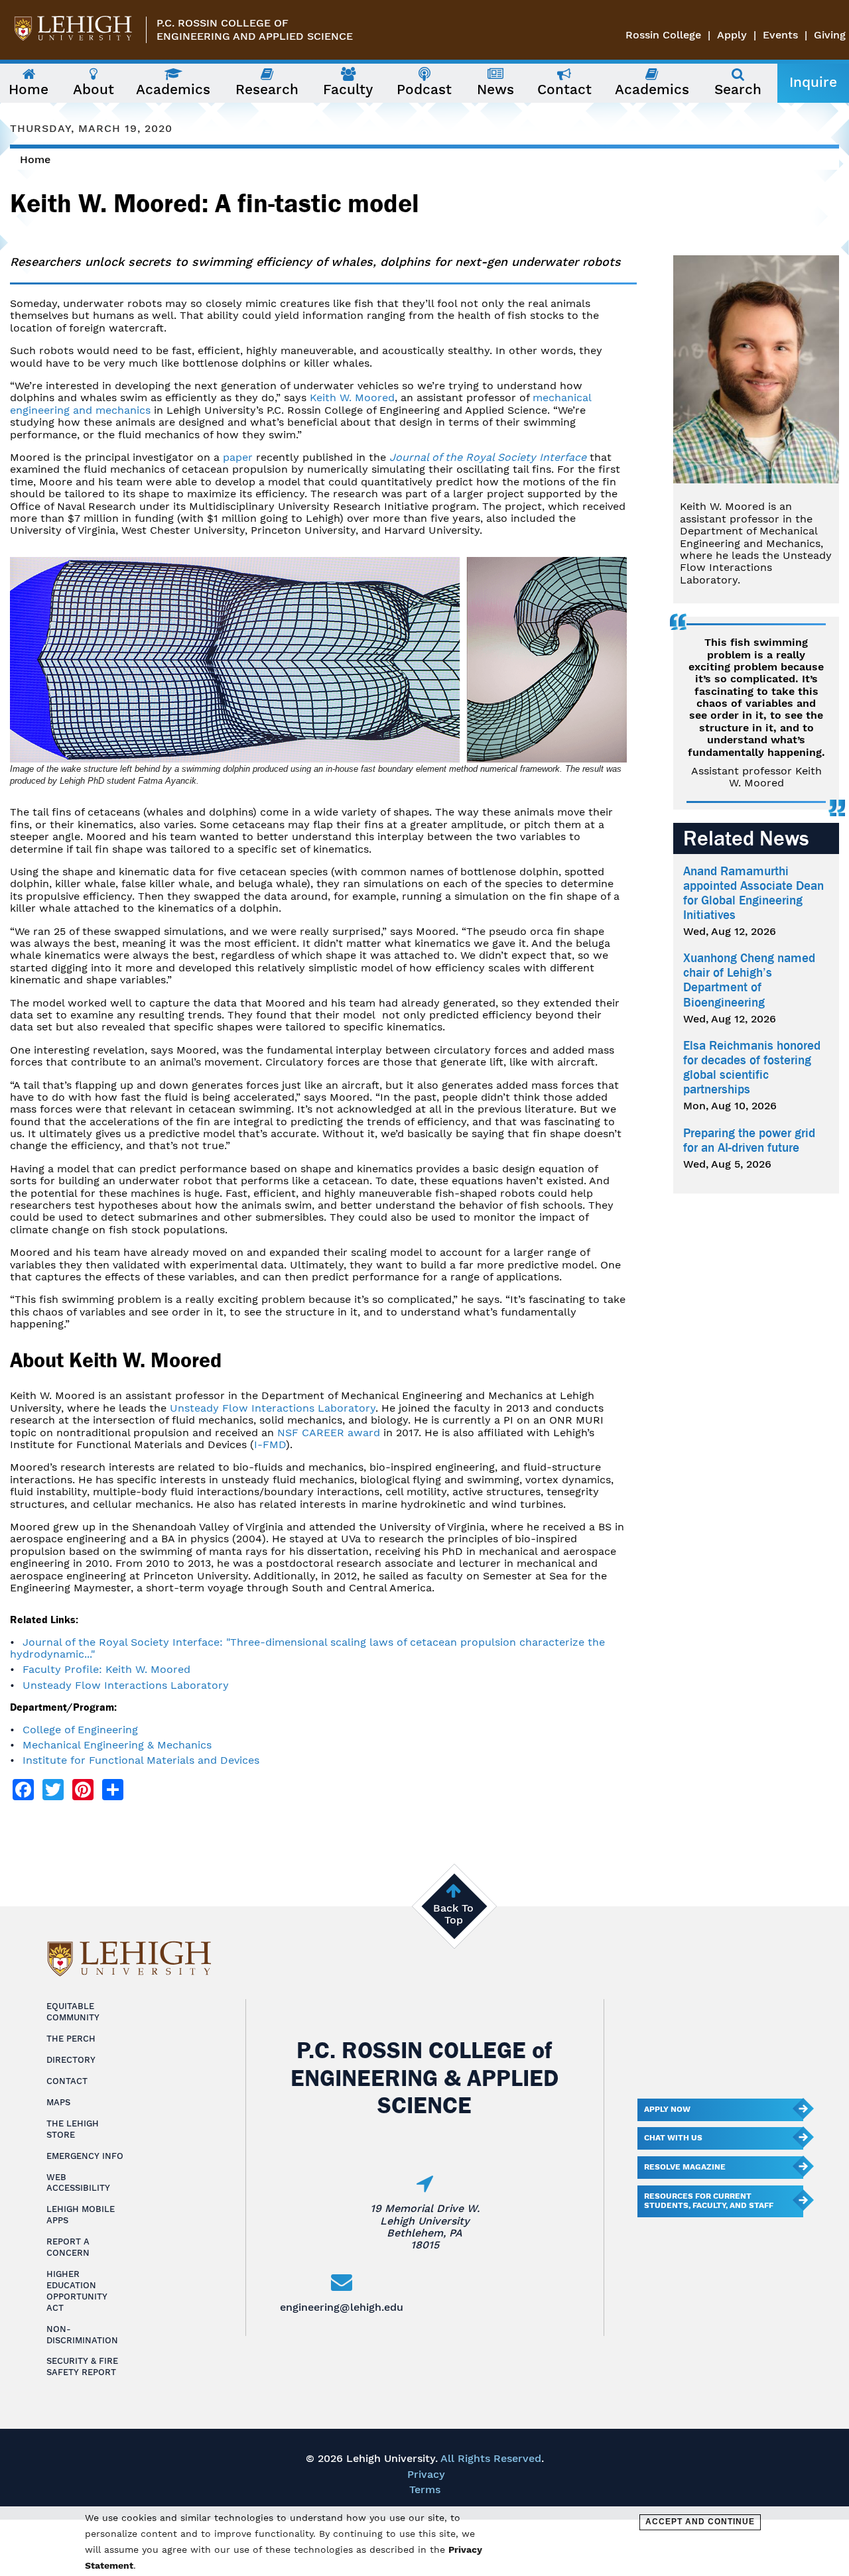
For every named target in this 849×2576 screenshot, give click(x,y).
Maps (58, 2102)
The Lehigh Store (73, 2129)
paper (238, 457)
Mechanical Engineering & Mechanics (117, 1745)
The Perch (71, 2039)
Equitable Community (73, 2012)
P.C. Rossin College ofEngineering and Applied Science (255, 30)
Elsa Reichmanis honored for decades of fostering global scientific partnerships (752, 1068)
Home (35, 159)
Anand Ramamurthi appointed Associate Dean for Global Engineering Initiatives (753, 893)
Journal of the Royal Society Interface (488, 457)
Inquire (813, 82)
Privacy (426, 2474)
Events (780, 35)
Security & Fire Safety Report (82, 2366)
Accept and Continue (700, 2522)
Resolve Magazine (685, 2167)
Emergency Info (85, 2156)
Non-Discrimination (82, 2335)
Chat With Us (673, 2138)
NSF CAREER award (329, 1433)
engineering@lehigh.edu (342, 2307)
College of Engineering (80, 1730)
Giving (830, 35)
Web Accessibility (78, 2183)
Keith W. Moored (352, 398)
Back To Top (453, 1914)
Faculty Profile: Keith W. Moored (106, 1669)
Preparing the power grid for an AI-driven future (749, 1140)
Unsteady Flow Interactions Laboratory (273, 1408)
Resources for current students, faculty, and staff (709, 2201)
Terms (425, 2489)
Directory (71, 2060)
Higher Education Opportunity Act (77, 2291)
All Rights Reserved (491, 2458)
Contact (67, 2081)
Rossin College (663, 35)
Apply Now (667, 2109)
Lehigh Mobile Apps (81, 2215)
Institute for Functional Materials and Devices (141, 1760)
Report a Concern (68, 2247)
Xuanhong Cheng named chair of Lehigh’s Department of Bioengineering (749, 980)
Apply (732, 35)
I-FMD (270, 1444)
